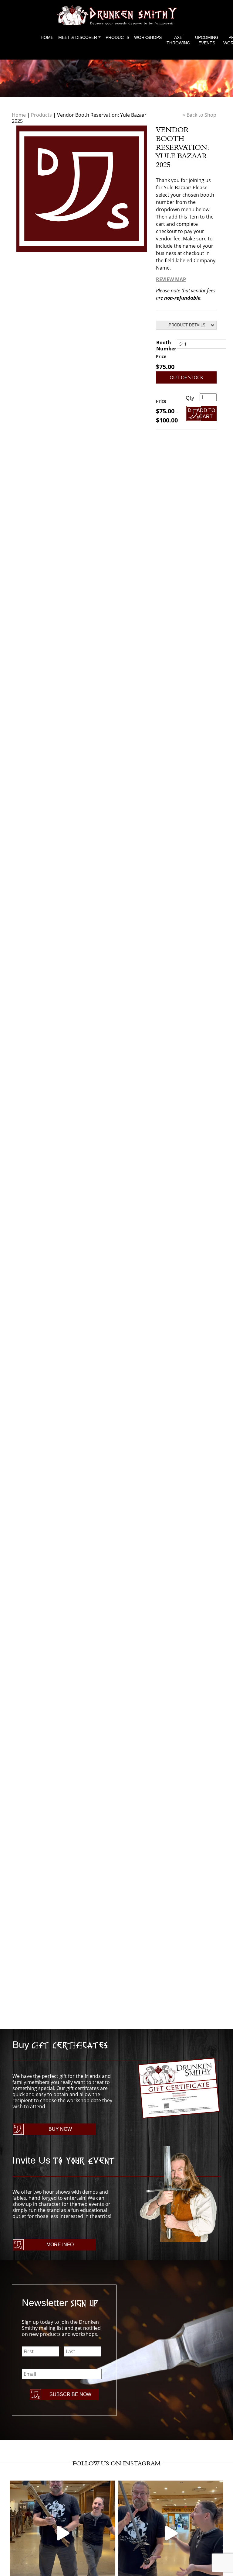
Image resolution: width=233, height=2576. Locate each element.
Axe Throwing (178, 40)
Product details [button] (187, 325)
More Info (60, 2245)
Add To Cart (206, 413)
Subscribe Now (70, 2394)
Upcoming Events (207, 40)
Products (117, 37)
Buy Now (60, 2129)
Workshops (148, 37)
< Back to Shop (199, 115)
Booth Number (166, 346)
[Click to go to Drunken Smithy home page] (116, 15)
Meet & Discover (78, 37)
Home (47, 37)
